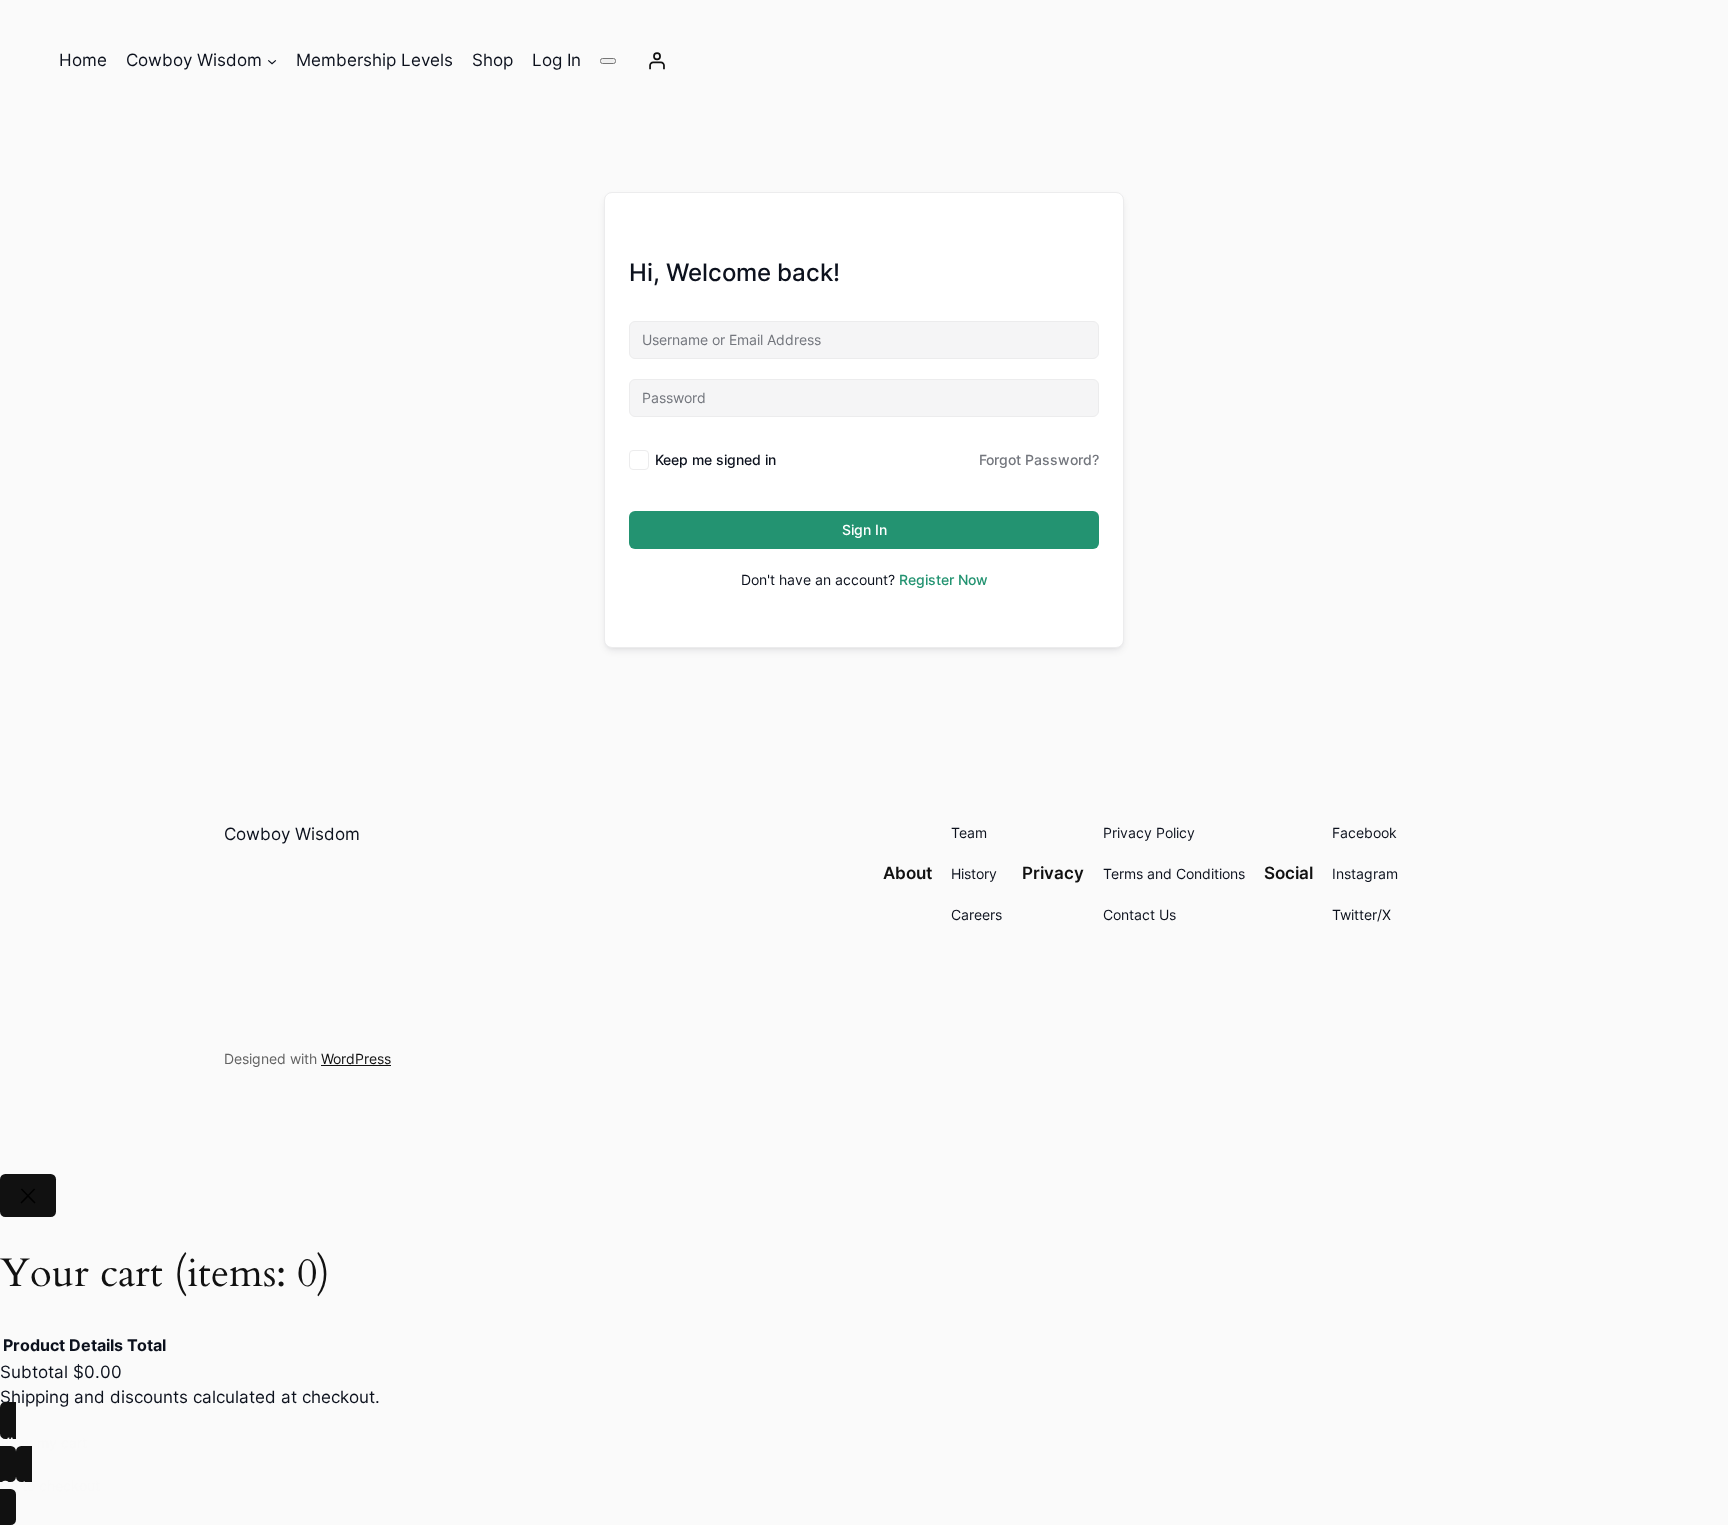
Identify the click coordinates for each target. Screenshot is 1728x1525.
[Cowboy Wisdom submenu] (272, 61)
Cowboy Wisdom (292, 834)
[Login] (657, 61)
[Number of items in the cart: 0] (608, 61)
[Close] (28, 1195)
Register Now (943, 579)
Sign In (864, 529)
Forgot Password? (1039, 459)
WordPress (356, 1058)
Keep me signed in (715, 459)
